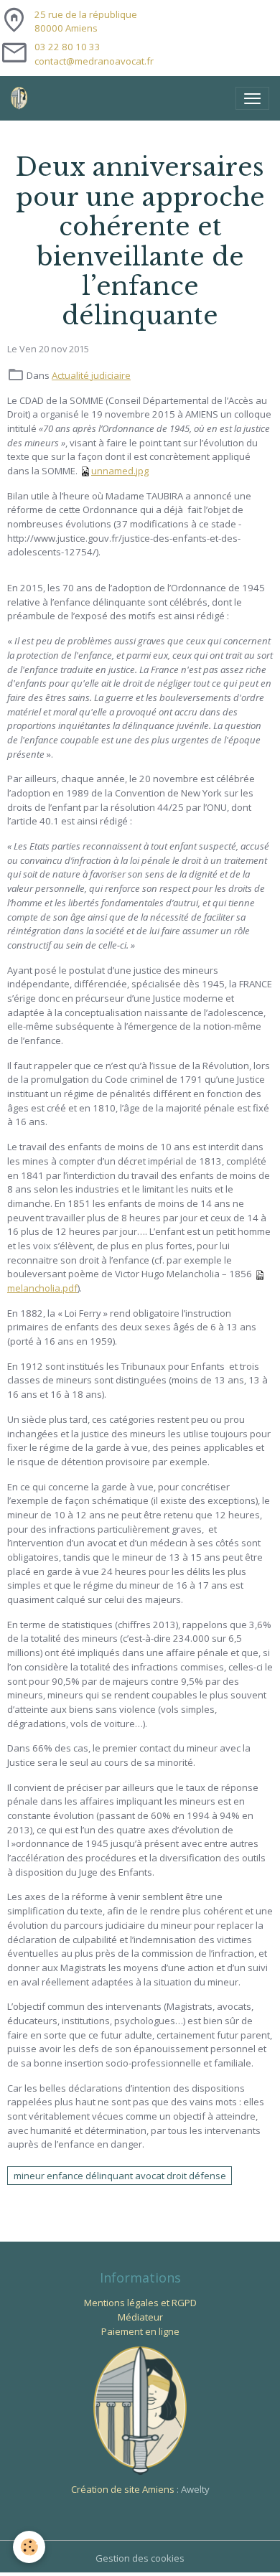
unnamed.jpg (120, 471)
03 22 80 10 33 (67, 47)
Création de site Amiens (123, 2489)
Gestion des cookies (140, 2558)
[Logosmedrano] (140, 2410)
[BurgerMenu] (252, 98)
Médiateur (140, 2317)
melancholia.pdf (42, 1288)
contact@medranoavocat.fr (94, 61)
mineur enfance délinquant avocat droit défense (120, 2176)
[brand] (22, 98)
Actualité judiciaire (91, 375)
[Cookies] (29, 2547)
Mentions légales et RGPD (140, 2303)
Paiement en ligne (140, 2331)
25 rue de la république (86, 22)
